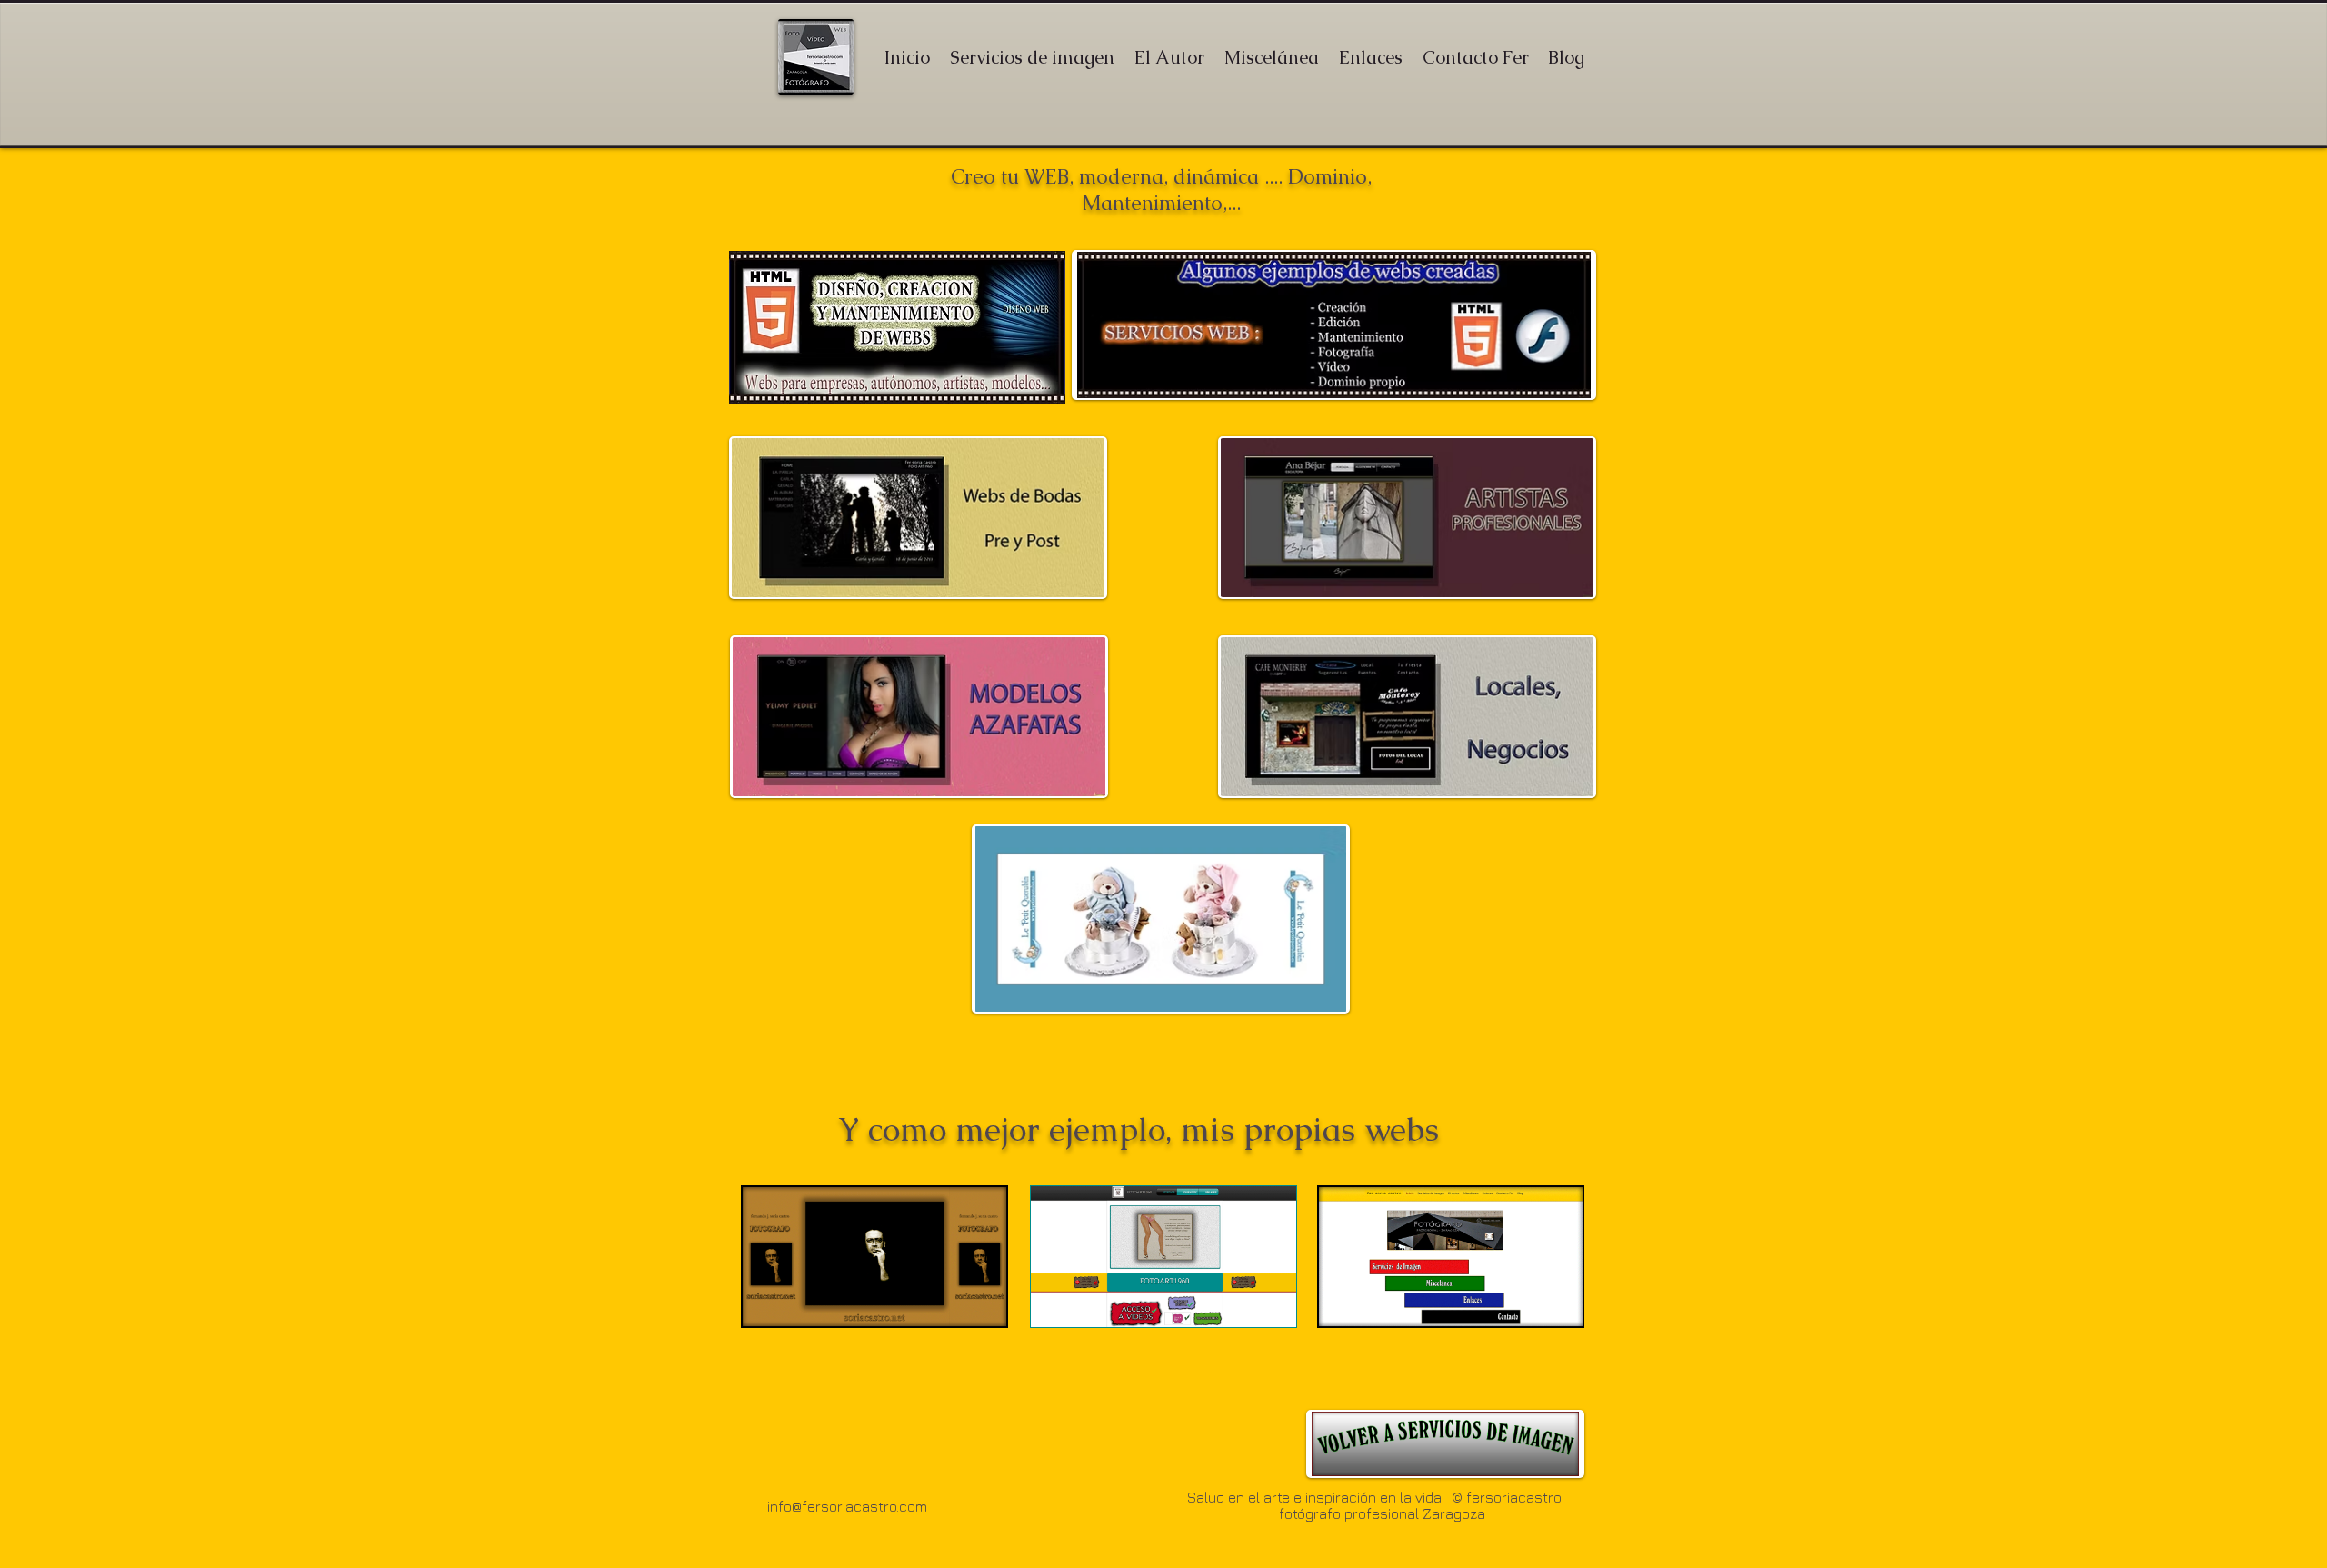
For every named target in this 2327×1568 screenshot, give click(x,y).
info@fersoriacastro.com (847, 1506)
